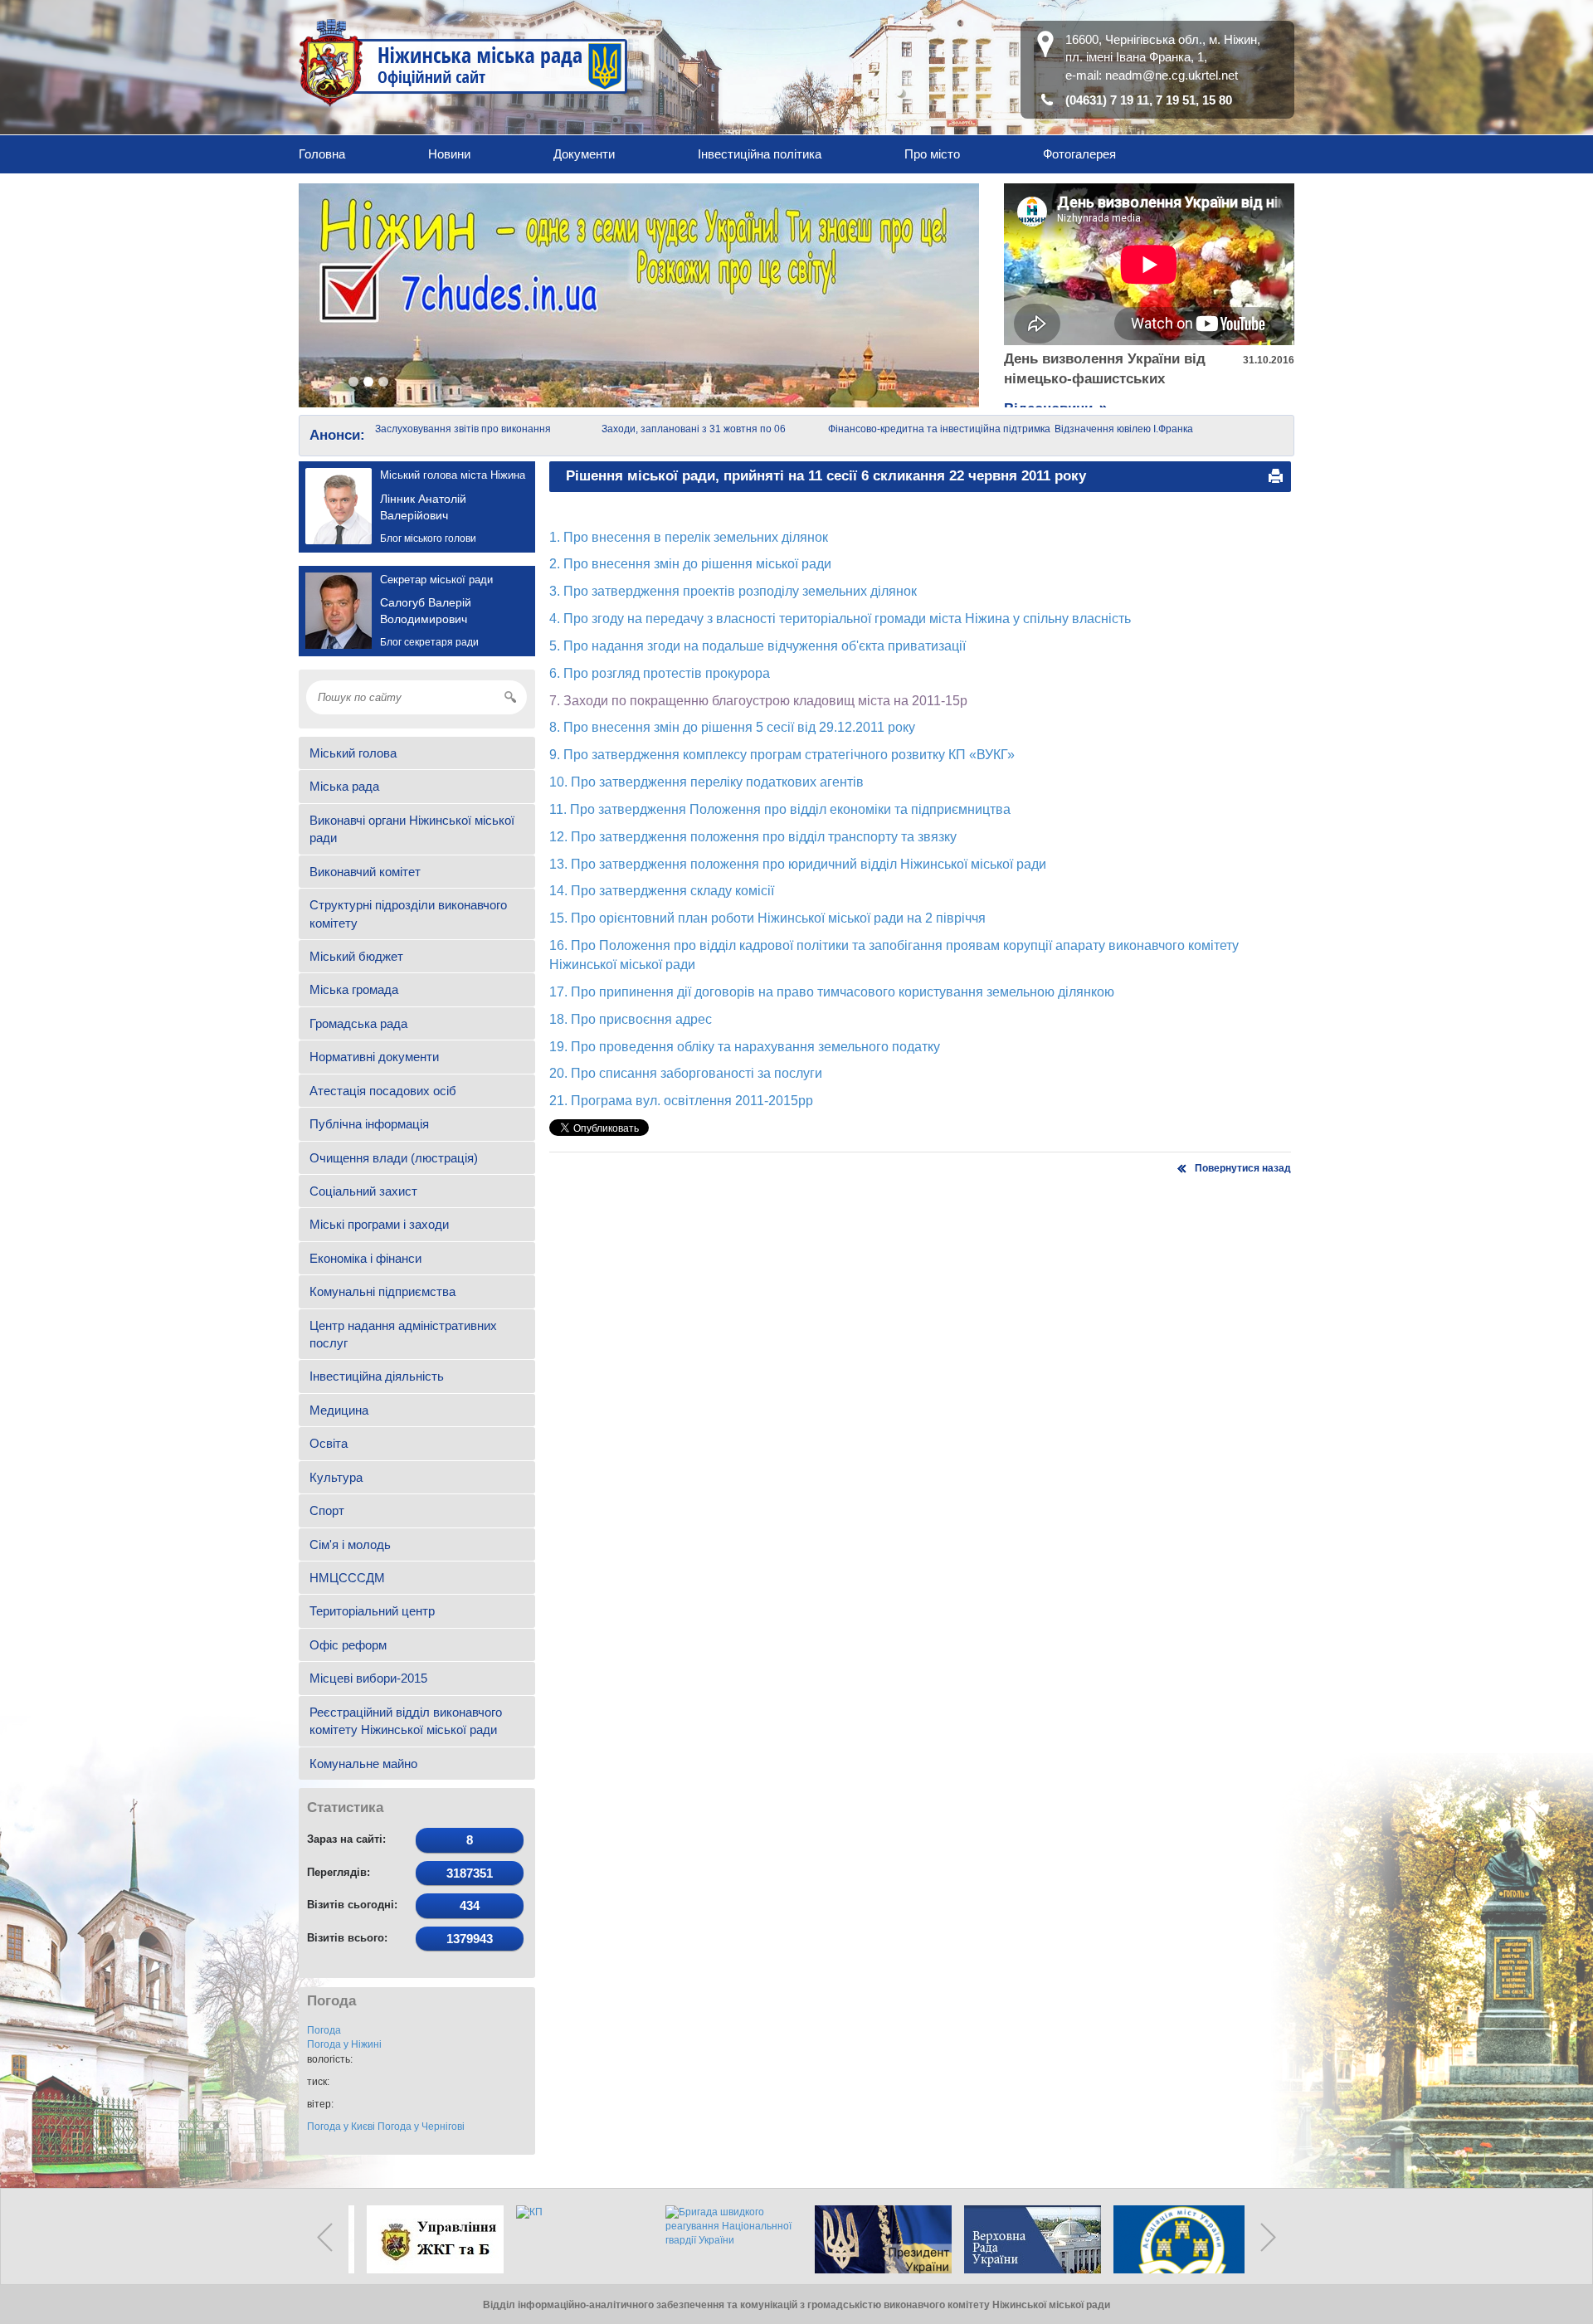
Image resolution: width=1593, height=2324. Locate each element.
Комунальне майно (363, 1764)
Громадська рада (358, 1023)
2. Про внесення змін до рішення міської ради (690, 564)
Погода (324, 2030)
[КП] (572, 2239)
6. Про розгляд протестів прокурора (660, 673)
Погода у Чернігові (421, 2127)
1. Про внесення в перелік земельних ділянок (689, 537)
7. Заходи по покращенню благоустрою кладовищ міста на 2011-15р (758, 701)
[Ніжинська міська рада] (464, 62)
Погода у (344, 2044)
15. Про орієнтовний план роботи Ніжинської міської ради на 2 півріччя (767, 918)
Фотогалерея (1079, 154)
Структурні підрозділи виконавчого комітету (408, 914)
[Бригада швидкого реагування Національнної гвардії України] (722, 2239)
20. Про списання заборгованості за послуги (686, 1073)
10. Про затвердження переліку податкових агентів (706, 782)
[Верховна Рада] (1021, 2239)
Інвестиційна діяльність (377, 1376)
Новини (449, 154)
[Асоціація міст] (1170, 2239)
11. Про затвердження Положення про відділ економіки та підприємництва (780, 809)
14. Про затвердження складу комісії (662, 891)
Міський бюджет (356, 956)
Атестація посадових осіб (383, 1091)
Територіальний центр (372, 1611)
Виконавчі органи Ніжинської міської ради (412, 829)
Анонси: (337, 435)
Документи (584, 154)
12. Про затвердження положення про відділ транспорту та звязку (753, 837)
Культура (336, 1477)
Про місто (932, 154)
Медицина (339, 1410)
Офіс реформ (348, 1645)
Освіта (329, 1443)
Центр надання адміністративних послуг (403, 1334)
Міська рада (344, 786)
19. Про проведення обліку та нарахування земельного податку (745, 1047)
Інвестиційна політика (760, 154)
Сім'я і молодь (350, 1544)
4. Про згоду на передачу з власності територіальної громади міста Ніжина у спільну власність (840, 619)
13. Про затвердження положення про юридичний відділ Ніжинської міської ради (798, 864)
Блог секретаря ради (429, 642)
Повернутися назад (1243, 1168)
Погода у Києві (341, 2127)
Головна (322, 154)
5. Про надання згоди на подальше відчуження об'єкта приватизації (758, 646)
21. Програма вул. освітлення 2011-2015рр (681, 1101)
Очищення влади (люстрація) (394, 1158)
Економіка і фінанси (365, 1258)
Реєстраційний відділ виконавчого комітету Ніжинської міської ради (406, 1721)
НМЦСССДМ (347, 1578)
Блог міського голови (428, 538)
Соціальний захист (363, 1191)
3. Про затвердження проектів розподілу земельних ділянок (733, 591)
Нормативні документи (374, 1057)
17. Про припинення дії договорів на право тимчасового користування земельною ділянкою (832, 992)
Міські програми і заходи (379, 1224)
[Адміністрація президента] (871, 2239)
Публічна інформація (369, 1124)
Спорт (327, 1510)
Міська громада (354, 989)
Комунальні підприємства (382, 1291)
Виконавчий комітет (365, 872)
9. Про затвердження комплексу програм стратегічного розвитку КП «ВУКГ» (782, 755)
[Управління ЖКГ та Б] (423, 2239)
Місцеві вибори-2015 (368, 1678)
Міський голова (353, 753)
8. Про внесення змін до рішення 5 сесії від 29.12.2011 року (732, 727)
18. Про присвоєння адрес (631, 1019)
